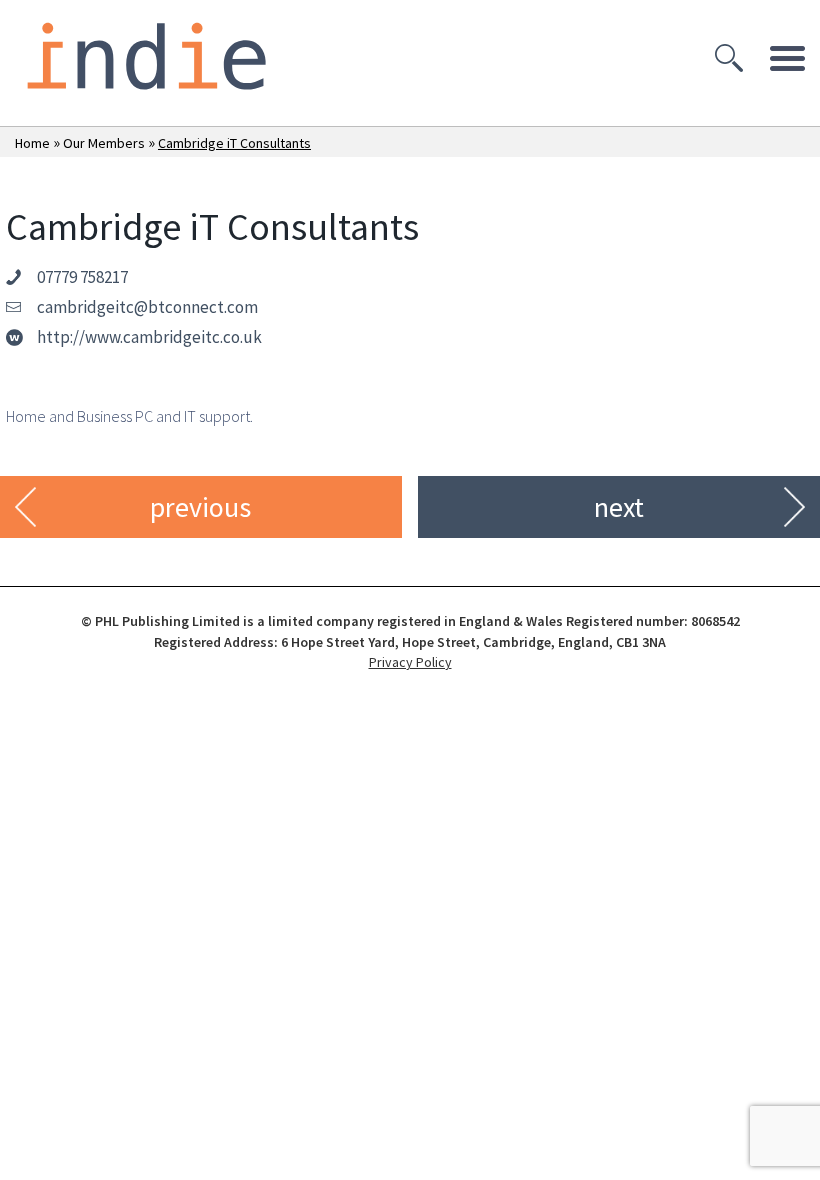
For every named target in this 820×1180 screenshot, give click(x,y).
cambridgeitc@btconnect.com (147, 307)
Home (32, 143)
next (619, 507)
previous (200, 507)
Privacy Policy (410, 662)
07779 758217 (82, 277)
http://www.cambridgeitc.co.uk (149, 337)
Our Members (104, 143)
